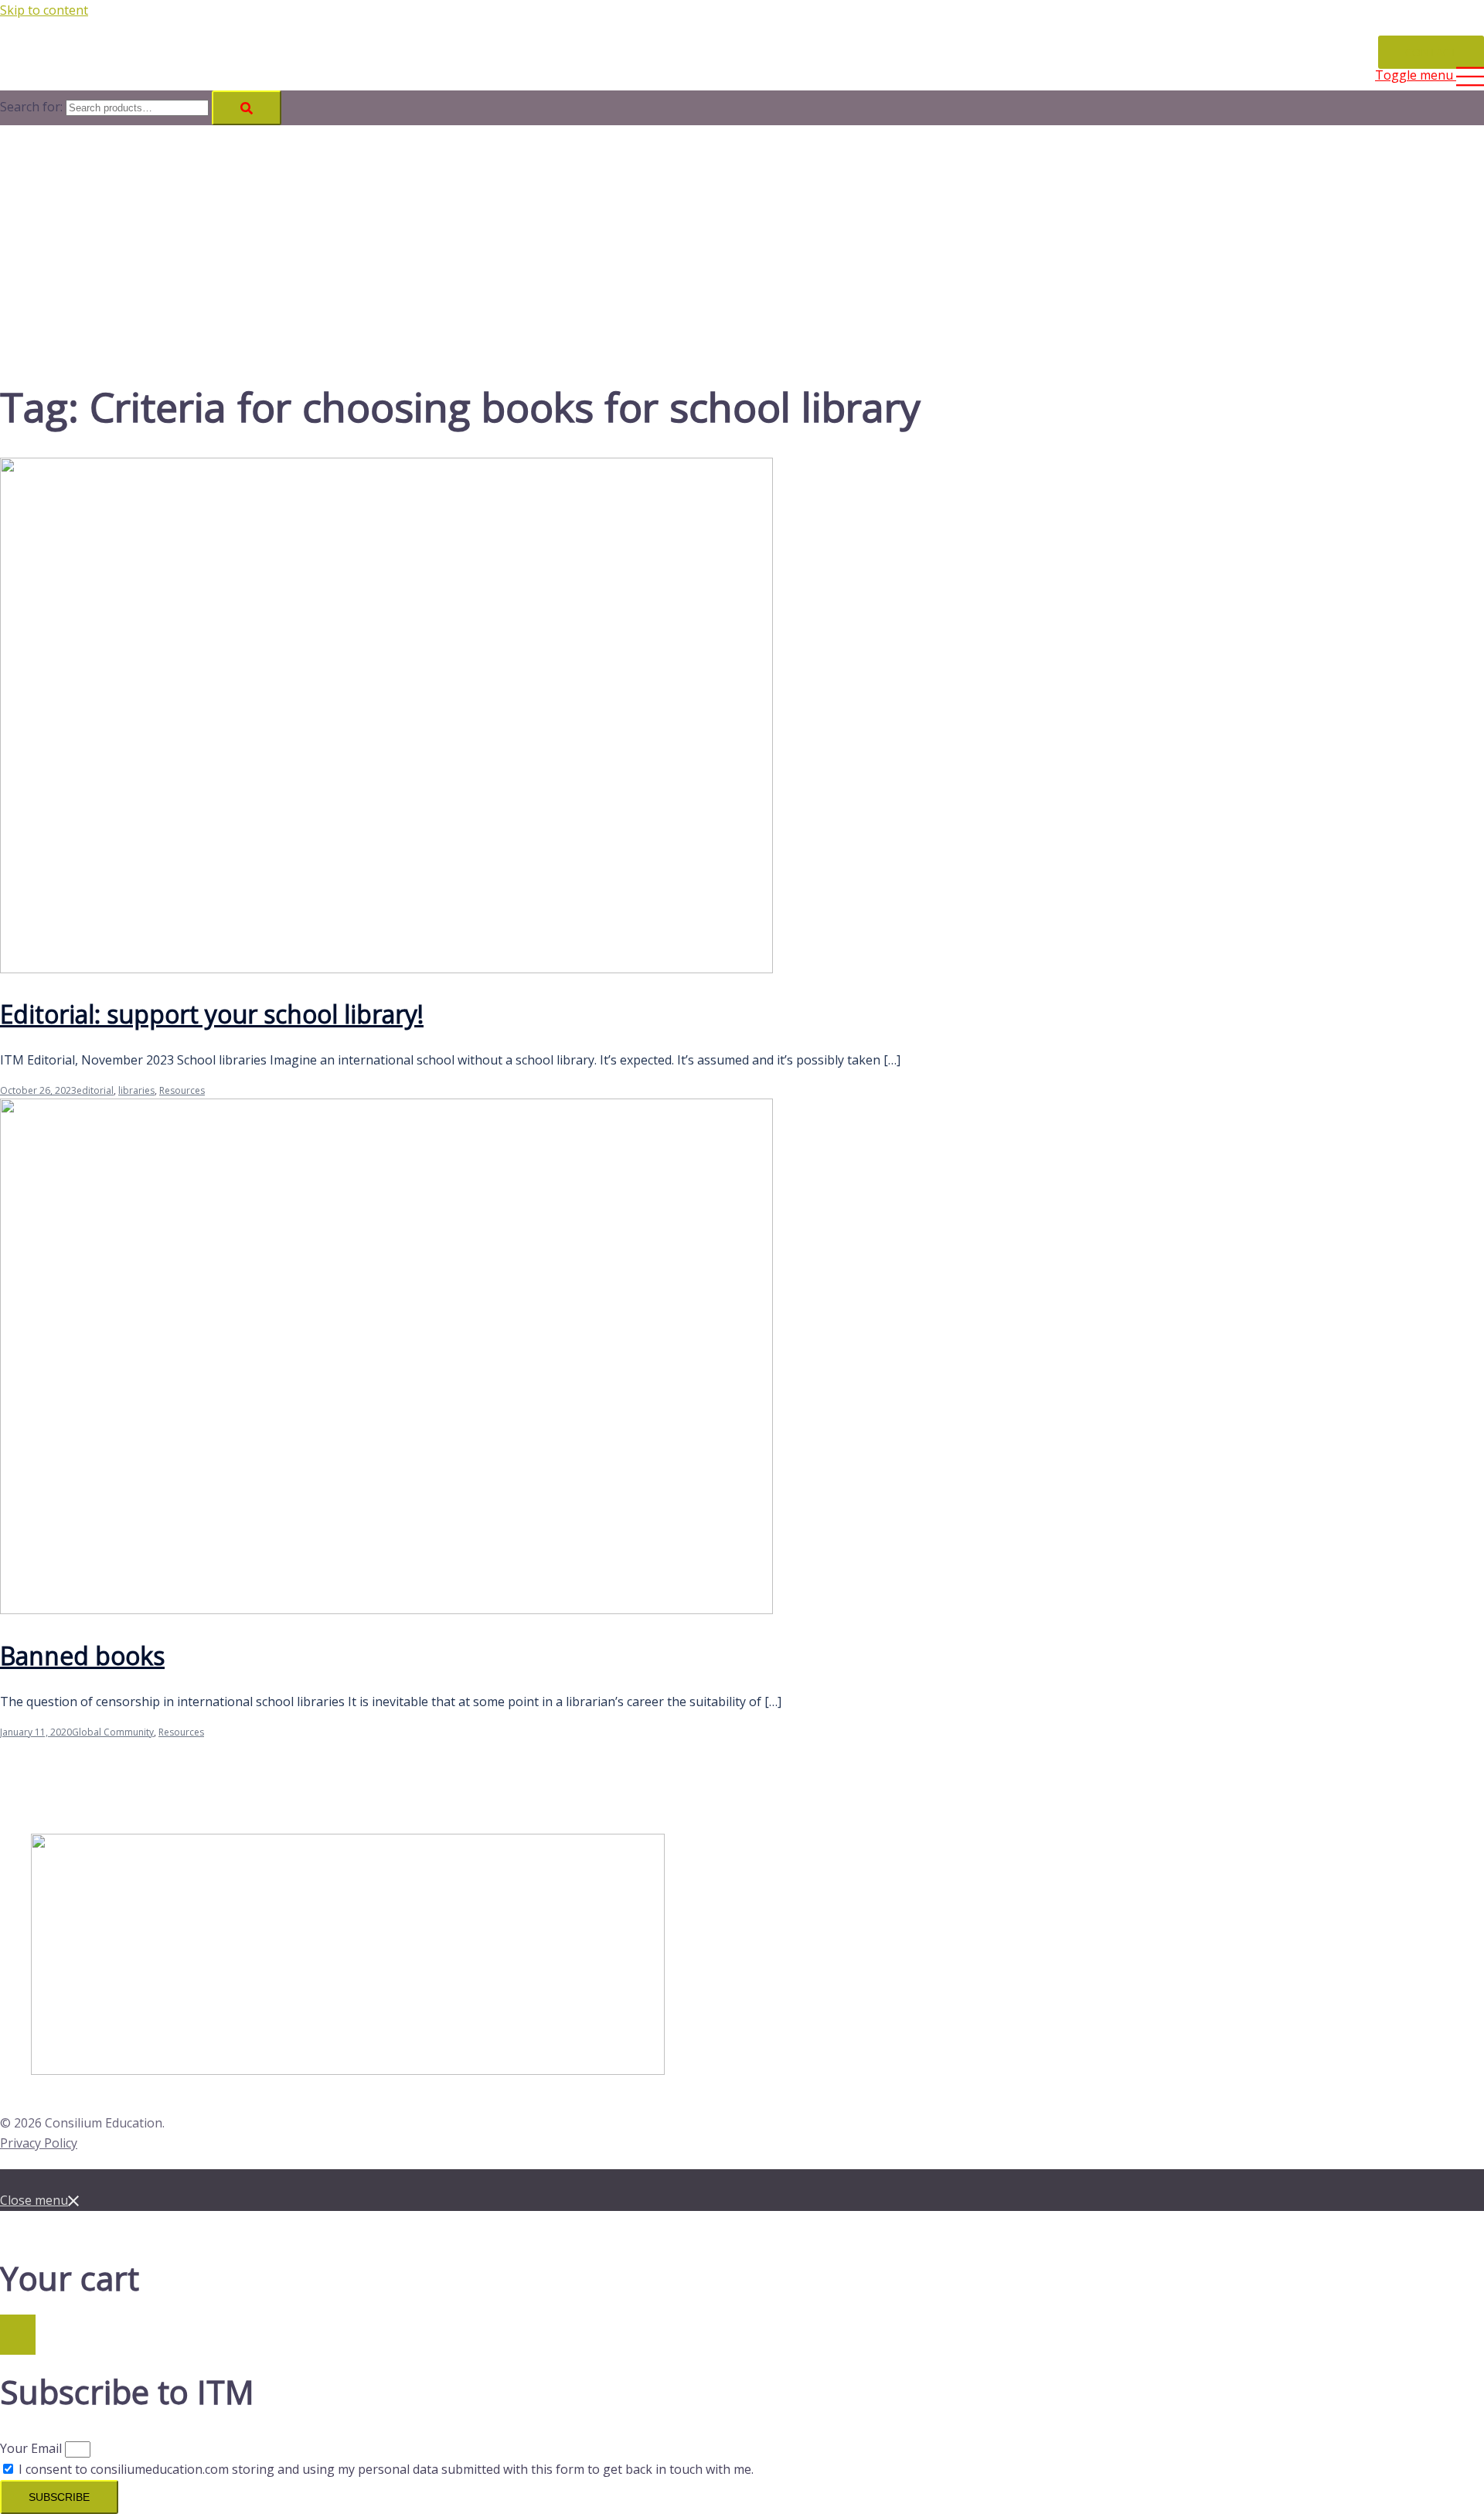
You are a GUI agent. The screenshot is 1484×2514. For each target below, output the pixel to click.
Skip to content (44, 10)
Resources (182, 1090)
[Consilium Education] (65, 31)
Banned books (82, 1656)
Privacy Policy (39, 2143)
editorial (95, 1090)
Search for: (31, 107)
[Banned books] (386, 1610)
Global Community (113, 1732)
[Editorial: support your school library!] (386, 969)
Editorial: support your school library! (212, 1014)
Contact (1431, 52)
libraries (136, 1090)
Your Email (32, 2448)
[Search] (247, 108)
